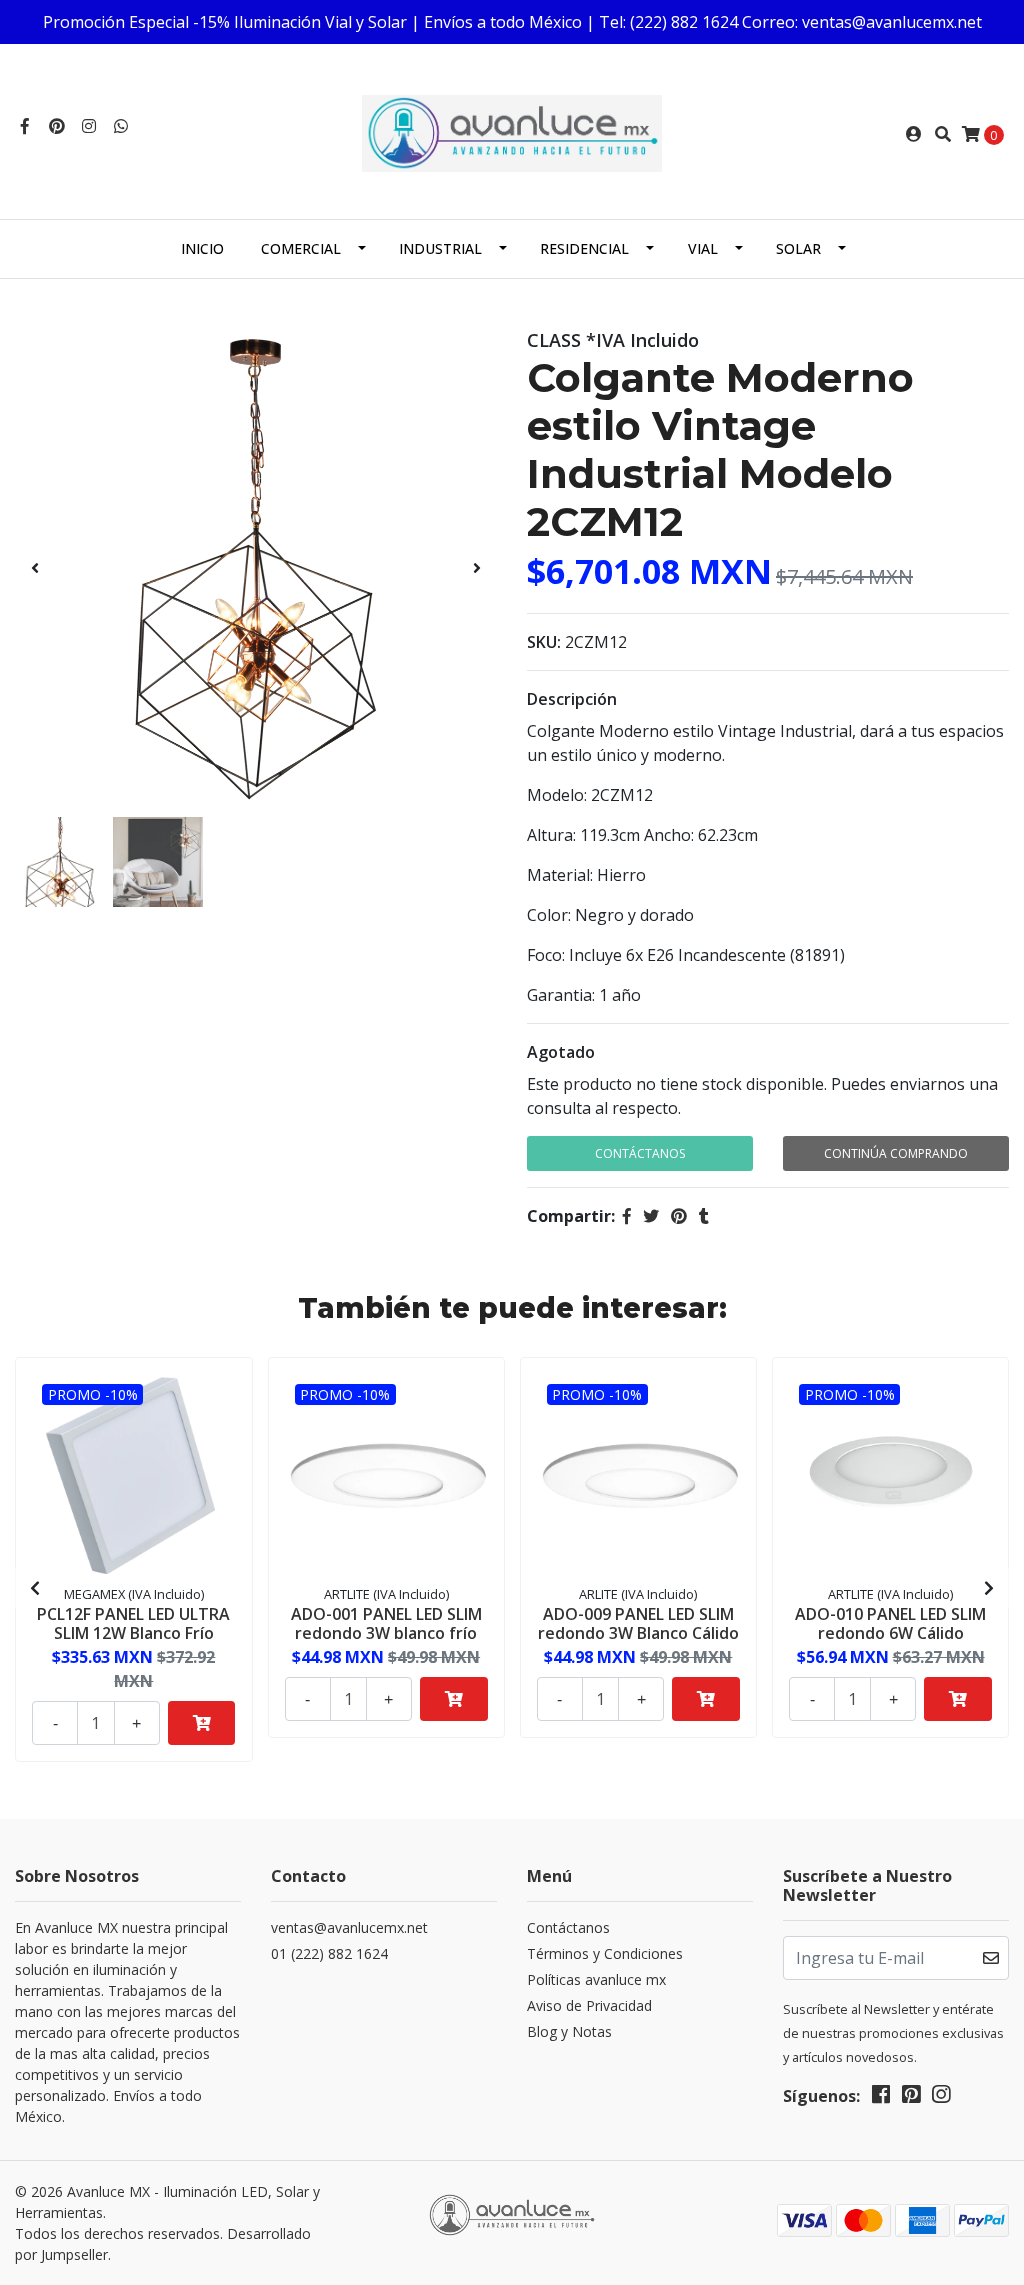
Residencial (584, 248)
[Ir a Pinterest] (57, 126)
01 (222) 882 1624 (329, 1953)
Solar (798, 248)
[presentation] (35, 568)
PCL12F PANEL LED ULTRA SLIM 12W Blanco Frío (133, 1623)
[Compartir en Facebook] (627, 1216)
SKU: (544, 642)
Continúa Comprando (896, 1153)
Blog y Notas (569, 2031)
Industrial (440, 248)
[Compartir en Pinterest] (679, 1216)
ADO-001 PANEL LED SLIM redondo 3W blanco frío (386, 1623)
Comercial (301, 248)
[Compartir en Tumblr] (704, 1216)
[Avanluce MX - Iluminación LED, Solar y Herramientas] (512, 132)
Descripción (572, 699)
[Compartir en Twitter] (651, 1216)
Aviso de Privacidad (589, 2005)
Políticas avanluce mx (596, 1979)
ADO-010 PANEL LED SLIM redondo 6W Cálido (890, 1623)
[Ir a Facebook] (25, 126)
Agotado (561, 1052)
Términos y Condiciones (605, 1953)
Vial (703, 248)
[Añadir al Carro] (202, 1723)
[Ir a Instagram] (89, 126)
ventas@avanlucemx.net (349, 1927)
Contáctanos (640, 1153)
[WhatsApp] (121, 126)
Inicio (202, 248)
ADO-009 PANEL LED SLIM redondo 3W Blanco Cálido (638, 1623)
